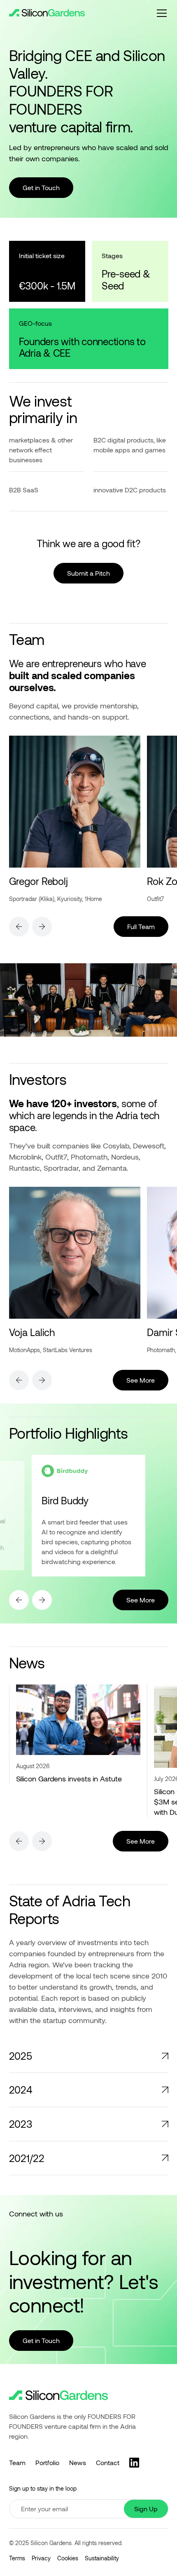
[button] (160, 13)
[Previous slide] (19, 927)
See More (147, 1380)
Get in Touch (41, 187)
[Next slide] (42, 927)
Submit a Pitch (88, 573)
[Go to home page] (58, 2396)
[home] (47, 13)
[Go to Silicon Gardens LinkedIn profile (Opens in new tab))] (134, 2463)
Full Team (141, 926)
